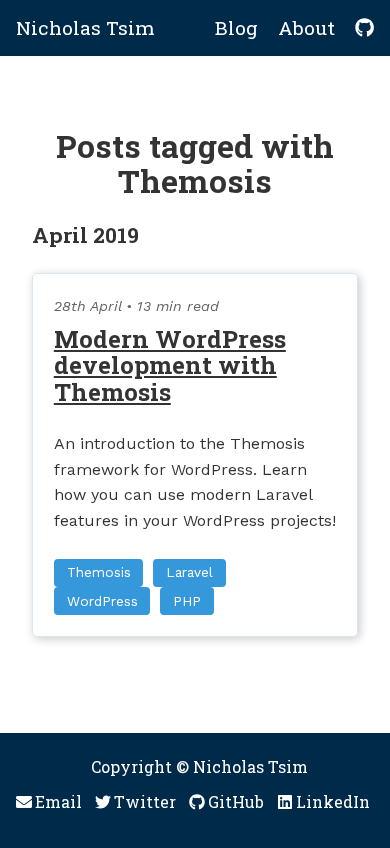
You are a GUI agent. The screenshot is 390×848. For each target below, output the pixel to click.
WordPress (102, 601)
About (306, 27)
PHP (187, 601)
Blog (236, 27)
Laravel (189, 572)
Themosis (99, 572)
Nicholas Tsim (85, 27)
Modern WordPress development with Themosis (170, 365)
